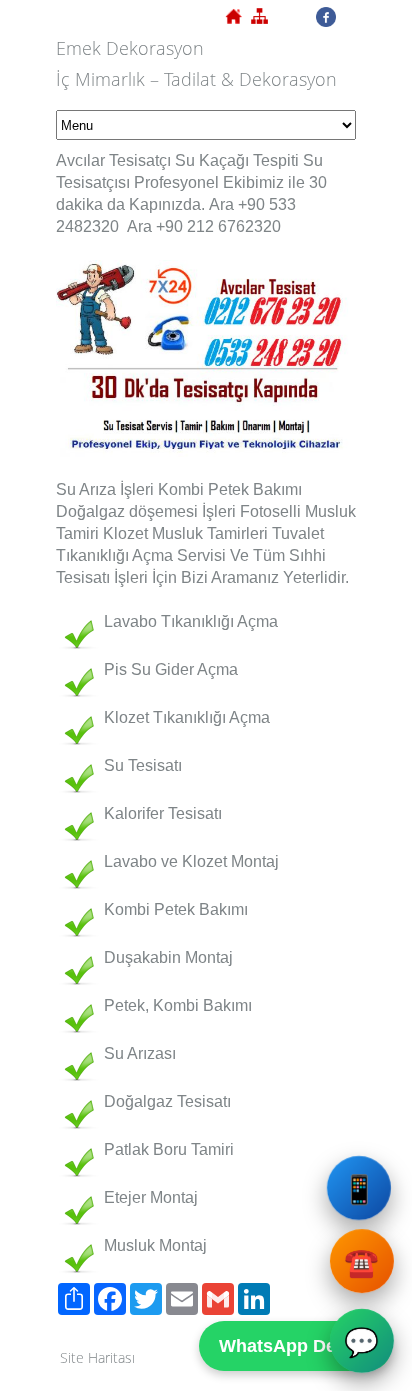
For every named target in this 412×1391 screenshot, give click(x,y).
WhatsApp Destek (295, 1346)
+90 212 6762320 (218, 226)
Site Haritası (97, 1357)
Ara (221, 204)
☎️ (360, 1263)
